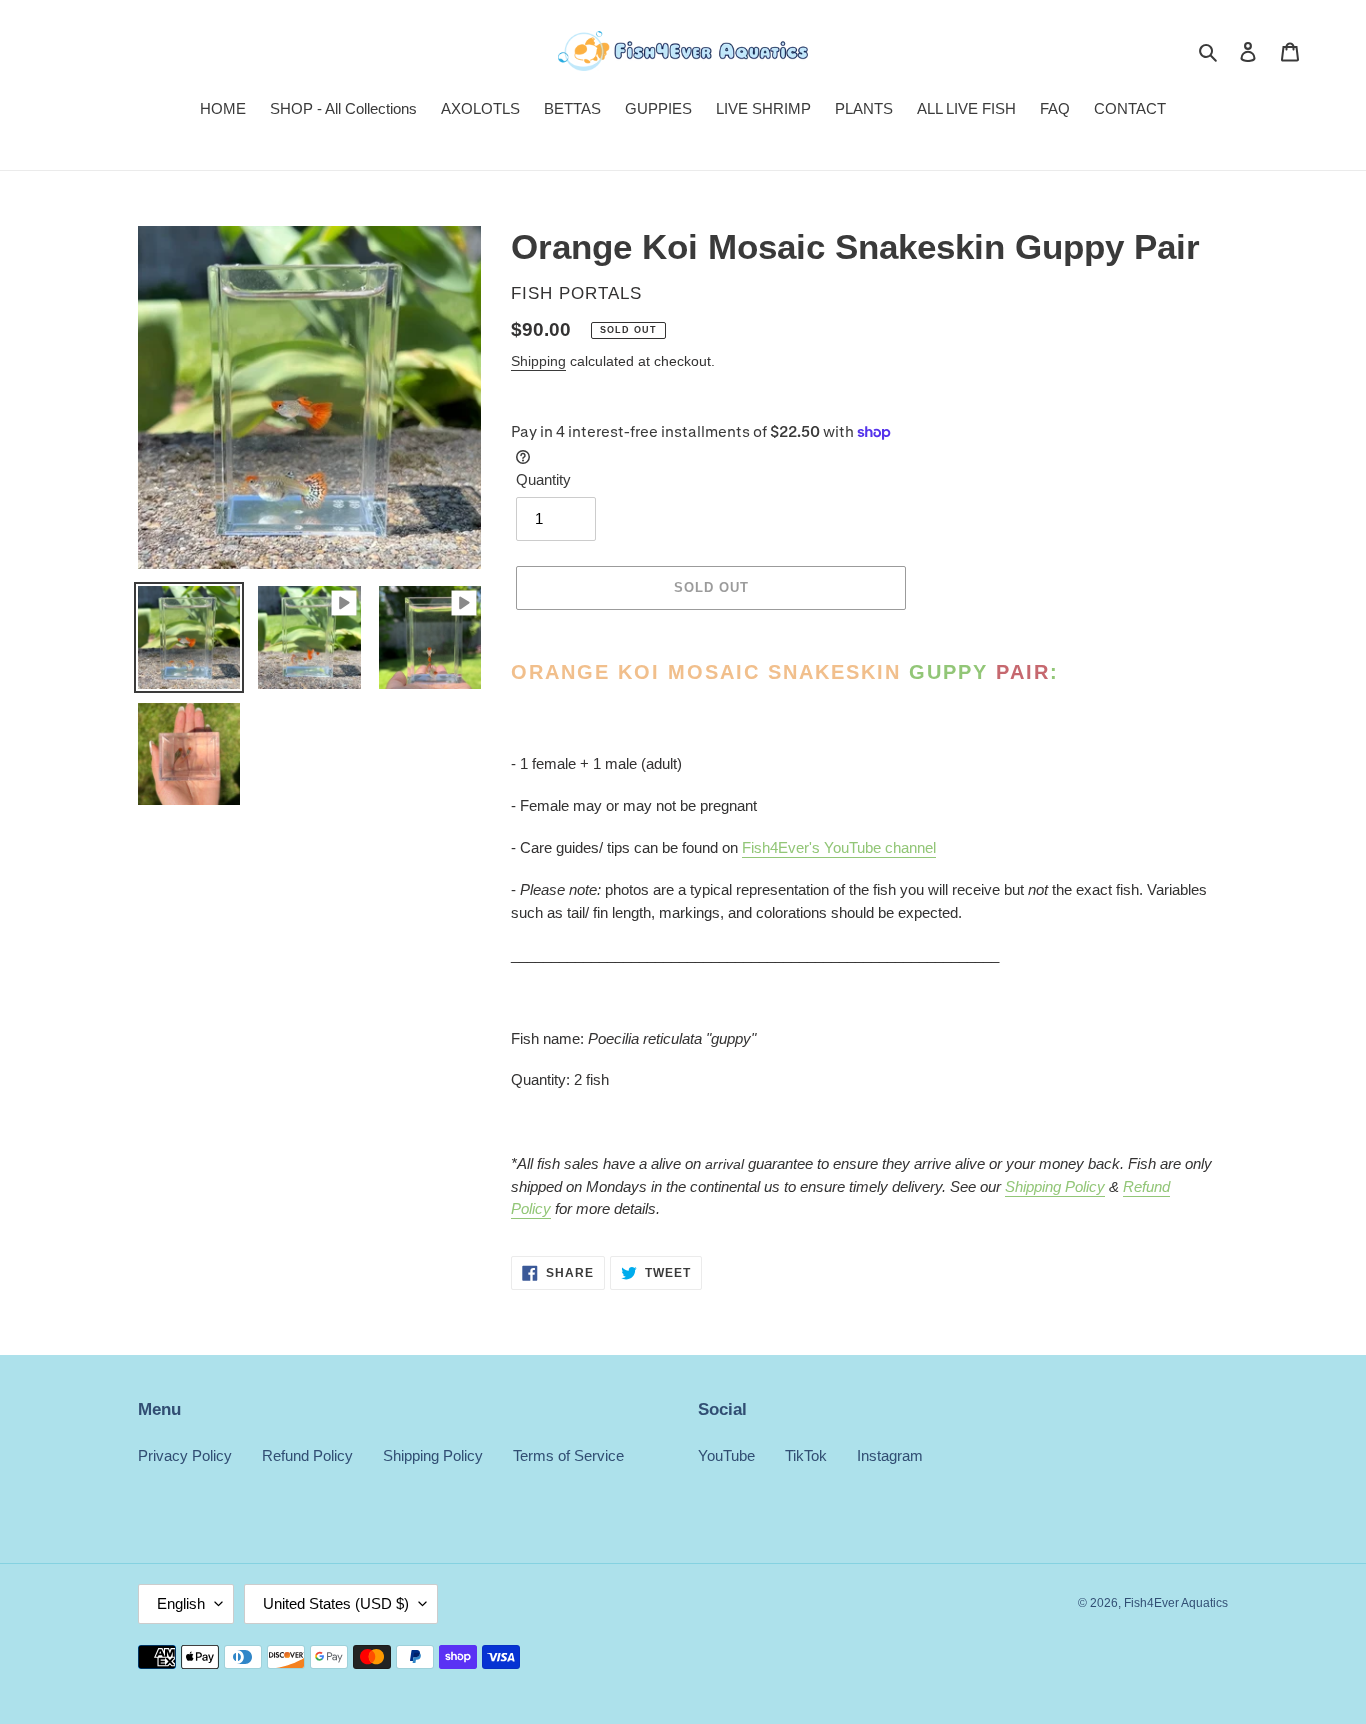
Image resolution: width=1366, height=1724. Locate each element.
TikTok (806, 1455)
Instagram (890, 1455)
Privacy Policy (185, 1455)
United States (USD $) (336, 1603)
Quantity (543, 479)
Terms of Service (568, 1455)
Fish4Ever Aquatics (1176, 1603)
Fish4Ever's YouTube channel (839, 847)
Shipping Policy (1055, 1186)
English (181, 1603)
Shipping (538, 361)
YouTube (726, 1455)
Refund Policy (307, 1455)
